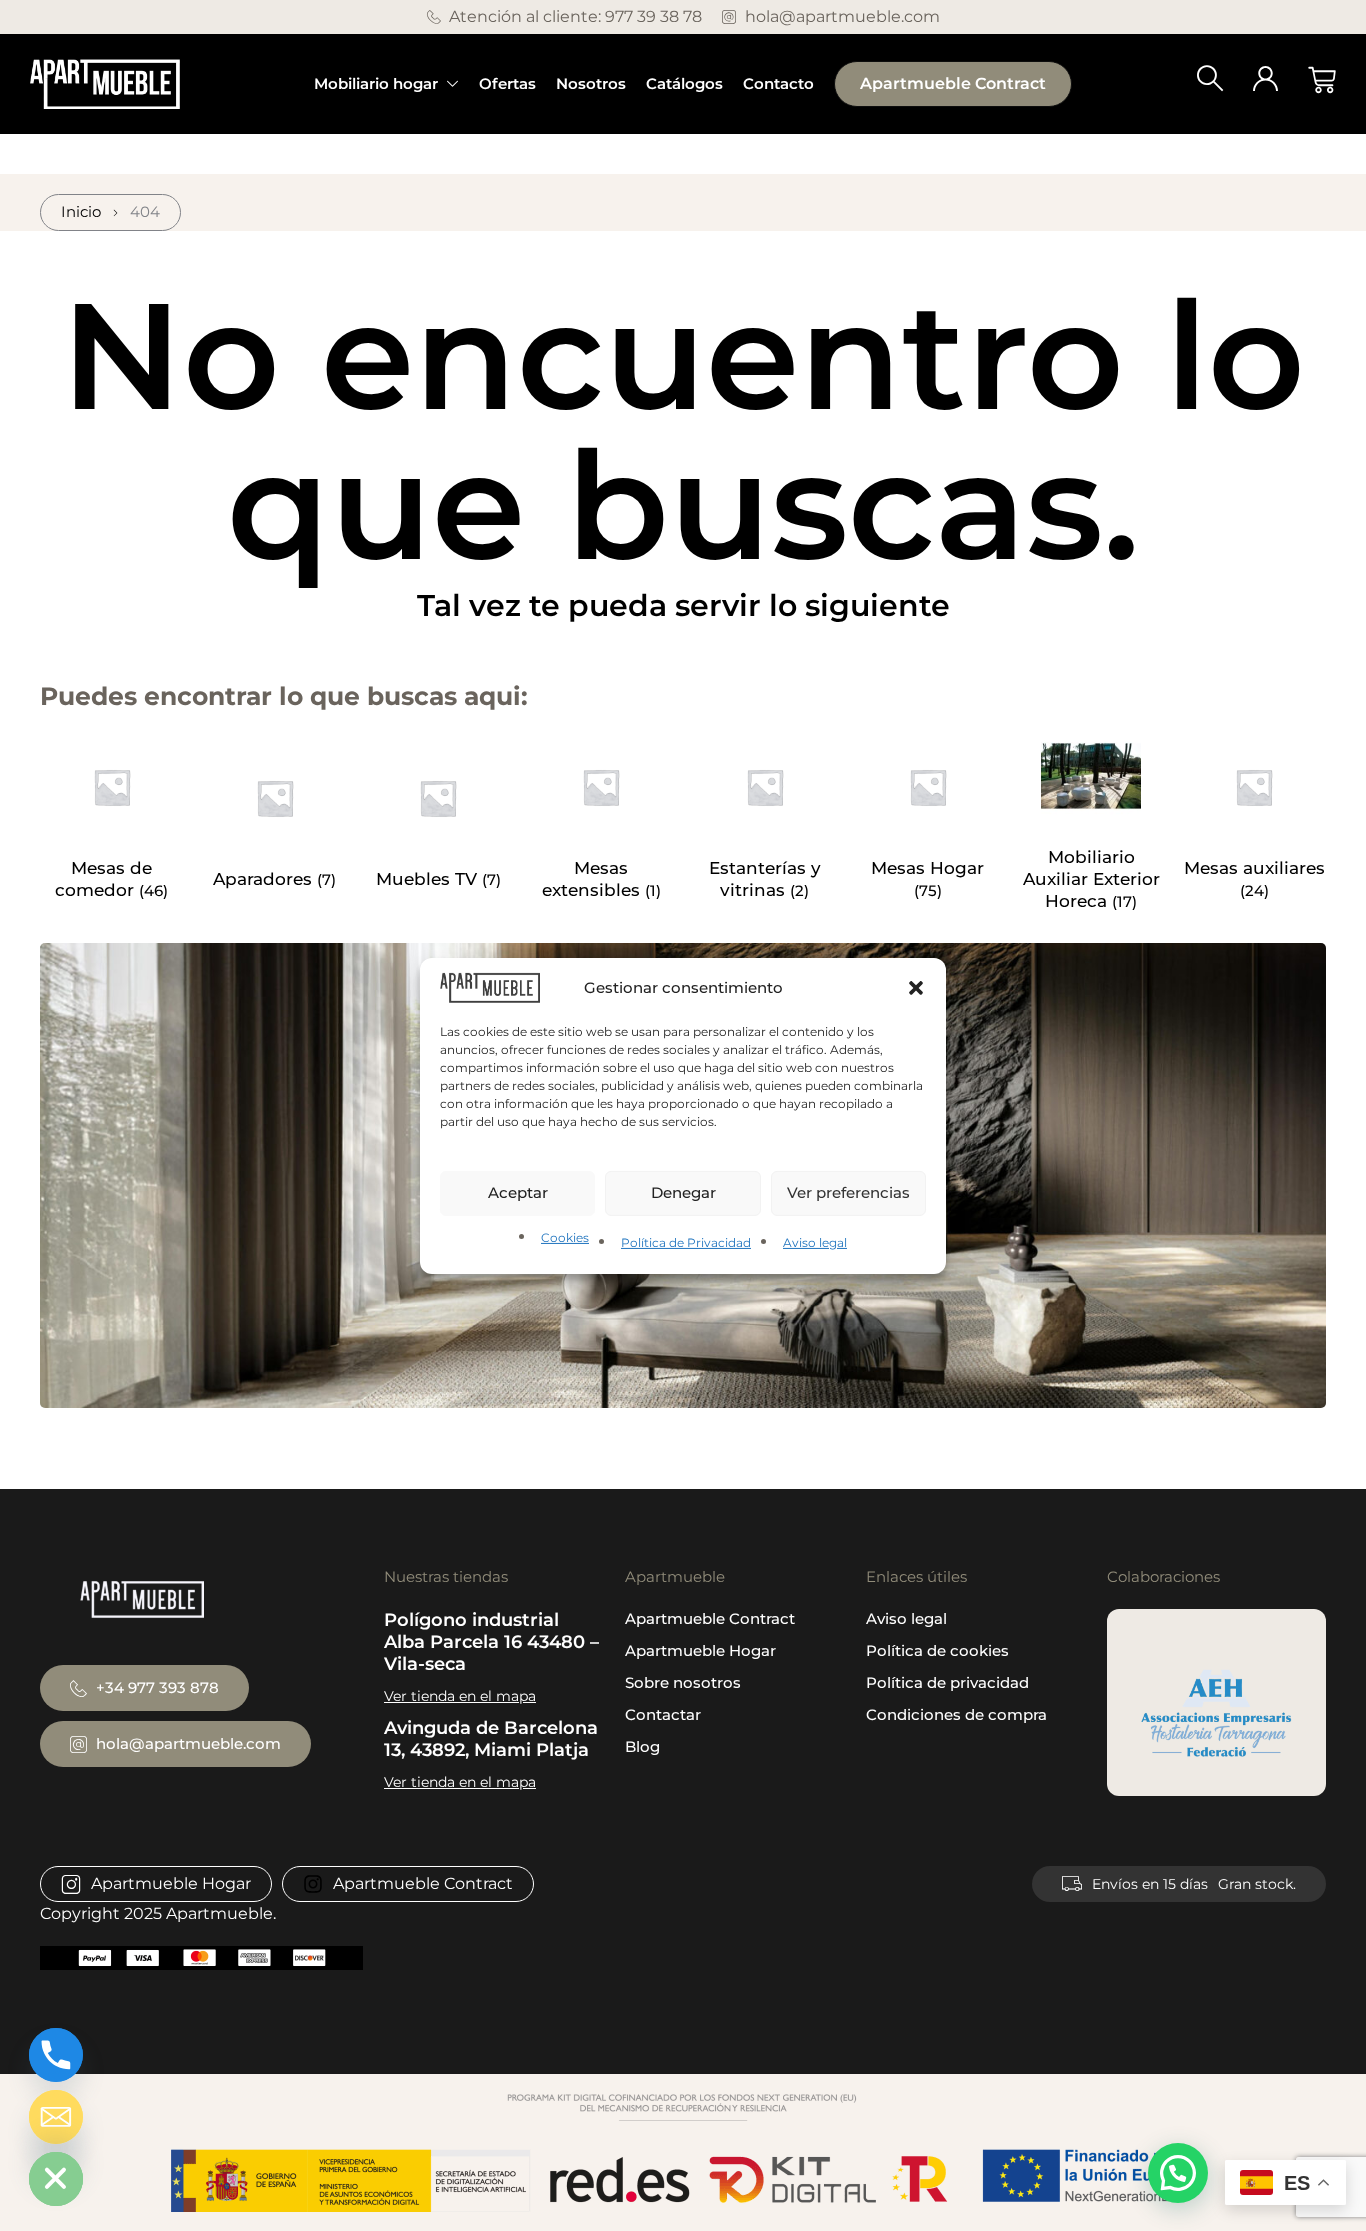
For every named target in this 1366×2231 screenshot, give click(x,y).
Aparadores (265, 879)
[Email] (56, 2117)
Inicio (81, 212)
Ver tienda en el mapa (460, 1696)
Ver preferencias (848, 1192)
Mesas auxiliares (1254, 868)
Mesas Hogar (927, 868)
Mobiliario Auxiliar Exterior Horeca (1091, 879)
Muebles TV (429, 879)
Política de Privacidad (686, 1242)
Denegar (683, 1192)
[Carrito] (1322, 80)
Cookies (565, 1237)
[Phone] (56, 2055)
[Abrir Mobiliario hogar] (453, 84)
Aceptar (518, 1192)
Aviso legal (815, 1242)
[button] (916, 987)
